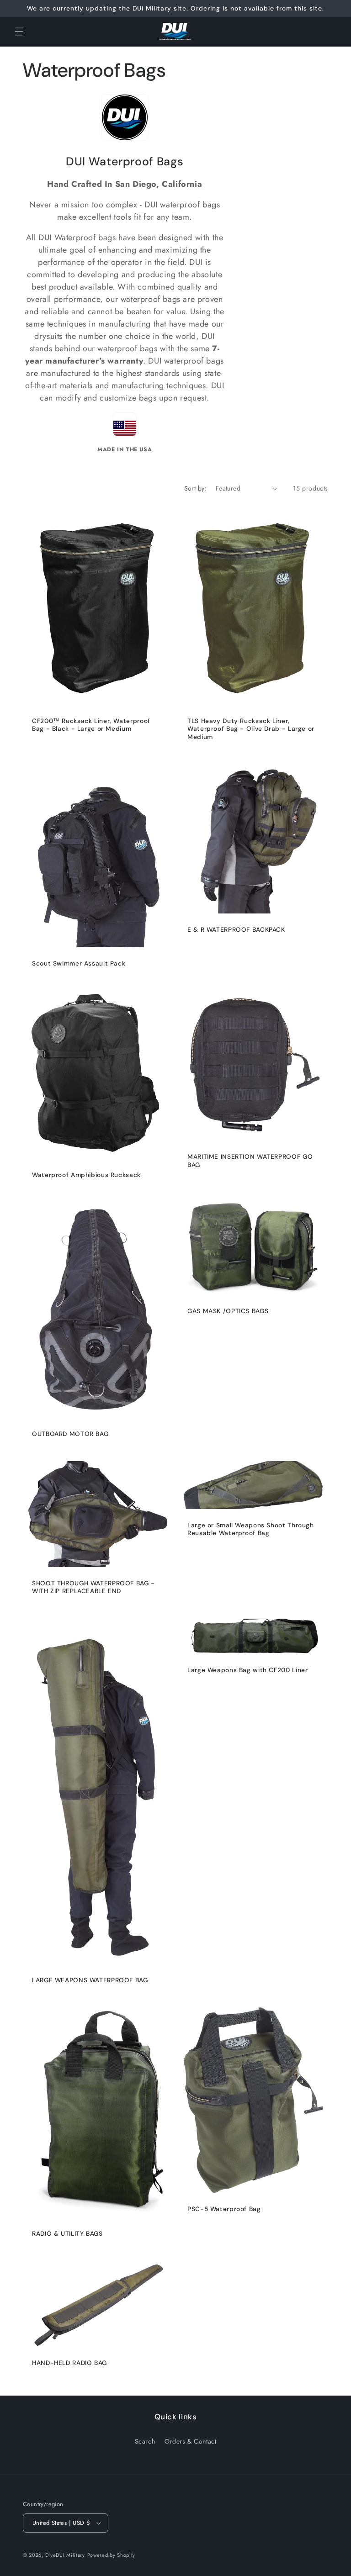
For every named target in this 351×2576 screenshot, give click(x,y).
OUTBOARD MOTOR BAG (70, 1434)
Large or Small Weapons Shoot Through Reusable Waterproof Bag (251, 1529)
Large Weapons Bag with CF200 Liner (247, 1670)
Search (145, 2441)
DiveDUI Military (65, 2555)
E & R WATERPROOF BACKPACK (236, 930)
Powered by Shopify (112, 2555)
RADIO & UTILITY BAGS (67, 2234)
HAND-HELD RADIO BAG (69, 2363)
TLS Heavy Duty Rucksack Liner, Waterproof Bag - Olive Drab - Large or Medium (251, 729)
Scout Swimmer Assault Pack (79, 963)
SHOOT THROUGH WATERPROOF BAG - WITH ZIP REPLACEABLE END (93, 1587)
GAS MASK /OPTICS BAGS (228, 1311)
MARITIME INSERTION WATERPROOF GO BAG (250, 1161)
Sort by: (195, 488)
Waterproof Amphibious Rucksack (86, 1175)
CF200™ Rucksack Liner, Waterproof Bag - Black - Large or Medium (91, 725)
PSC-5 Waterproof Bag (224, 2209)
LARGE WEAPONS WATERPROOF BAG (90, 1980)
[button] (19, 32)
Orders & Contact (191, 2441)
